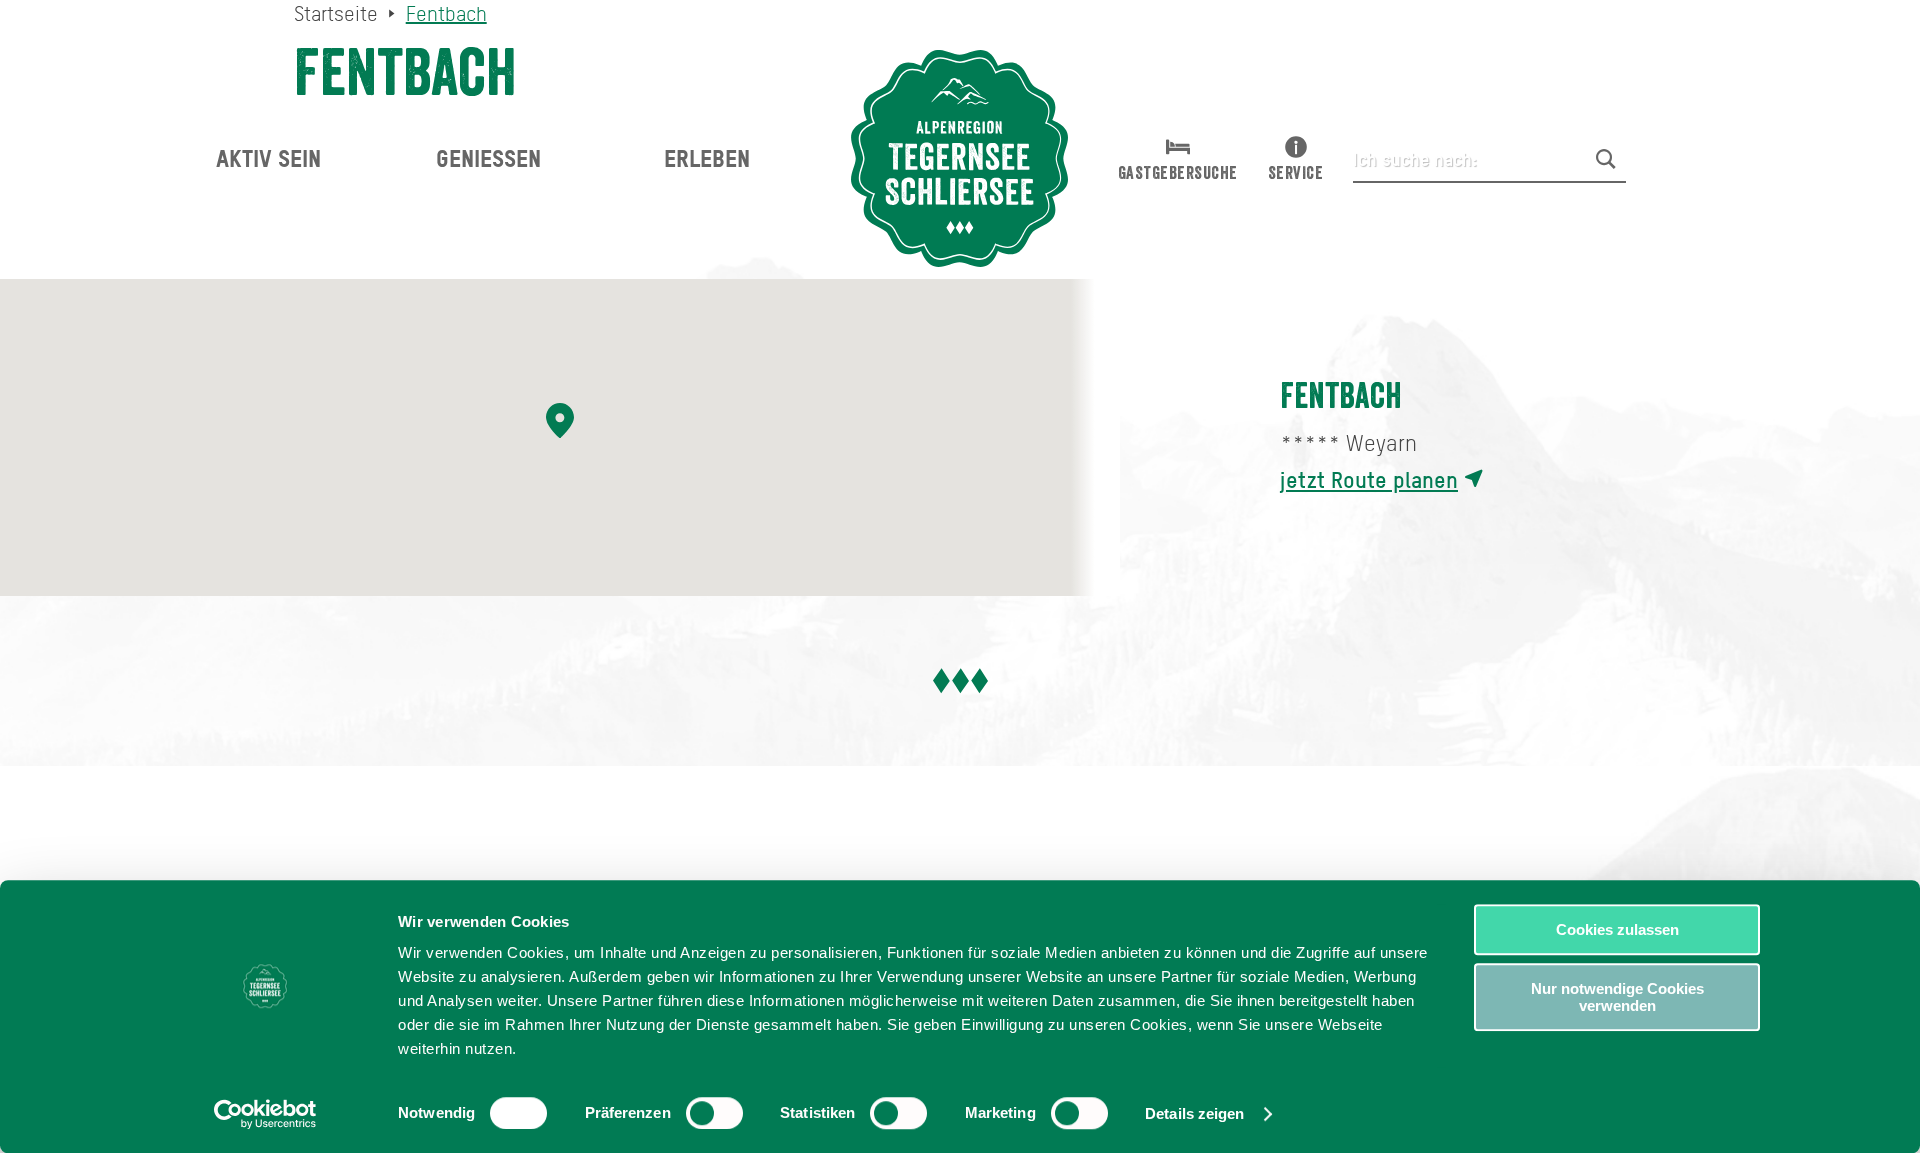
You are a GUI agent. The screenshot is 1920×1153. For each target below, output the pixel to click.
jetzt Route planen (1369, 479)
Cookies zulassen (1617, 929)
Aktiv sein (268, 158)
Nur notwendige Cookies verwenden (1617, 997)
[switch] (714, 1113)
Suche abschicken (1606, 159)
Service (1296, 173)
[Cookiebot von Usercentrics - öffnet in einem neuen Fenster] (265, 1114)
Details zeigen (1194, 1113)
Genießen (488, 158)
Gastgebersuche (1178, 173)
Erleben (707, 158)
